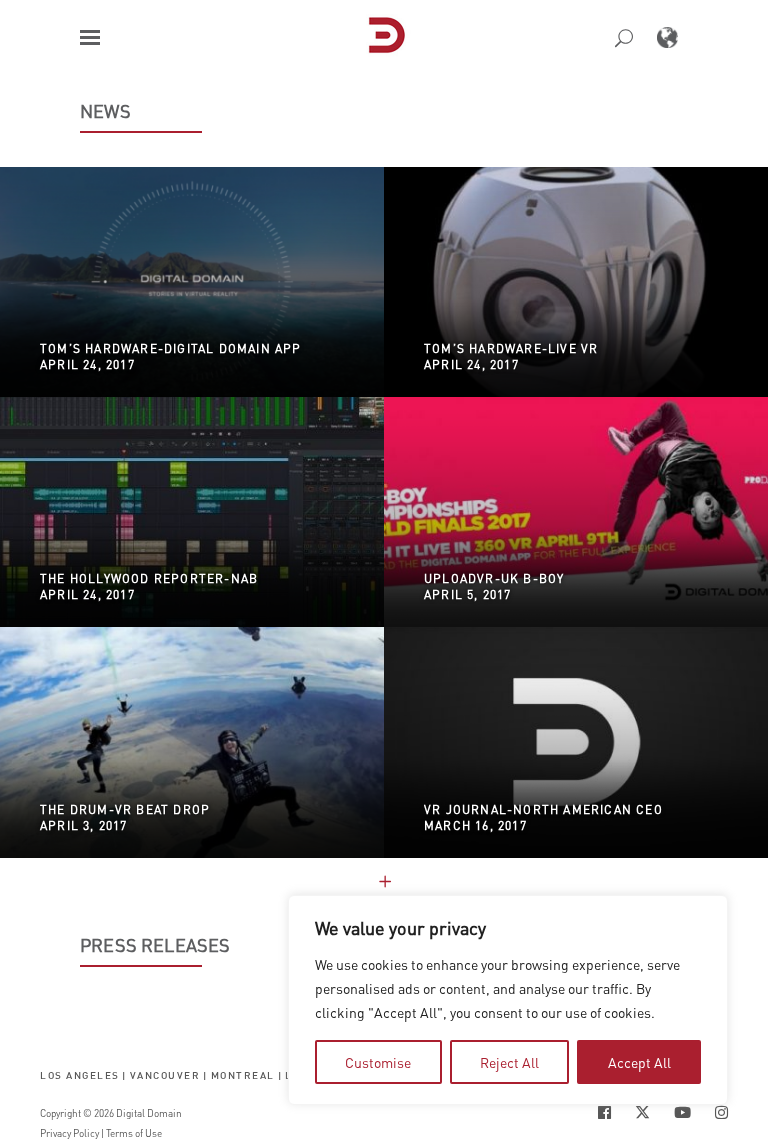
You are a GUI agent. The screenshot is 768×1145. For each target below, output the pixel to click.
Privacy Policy (69, 1133)
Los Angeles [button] (80, 1074)
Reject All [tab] (509, 1062)
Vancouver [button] (165, 1074)
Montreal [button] (243, 1074)
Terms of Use (134, 1133)
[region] (508, 1000)
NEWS (105, 111)
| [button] (124, 1074)
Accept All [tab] (639, 1062)
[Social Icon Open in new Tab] (604, 1112)
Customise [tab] (378, 1062)
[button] (90, 37)
